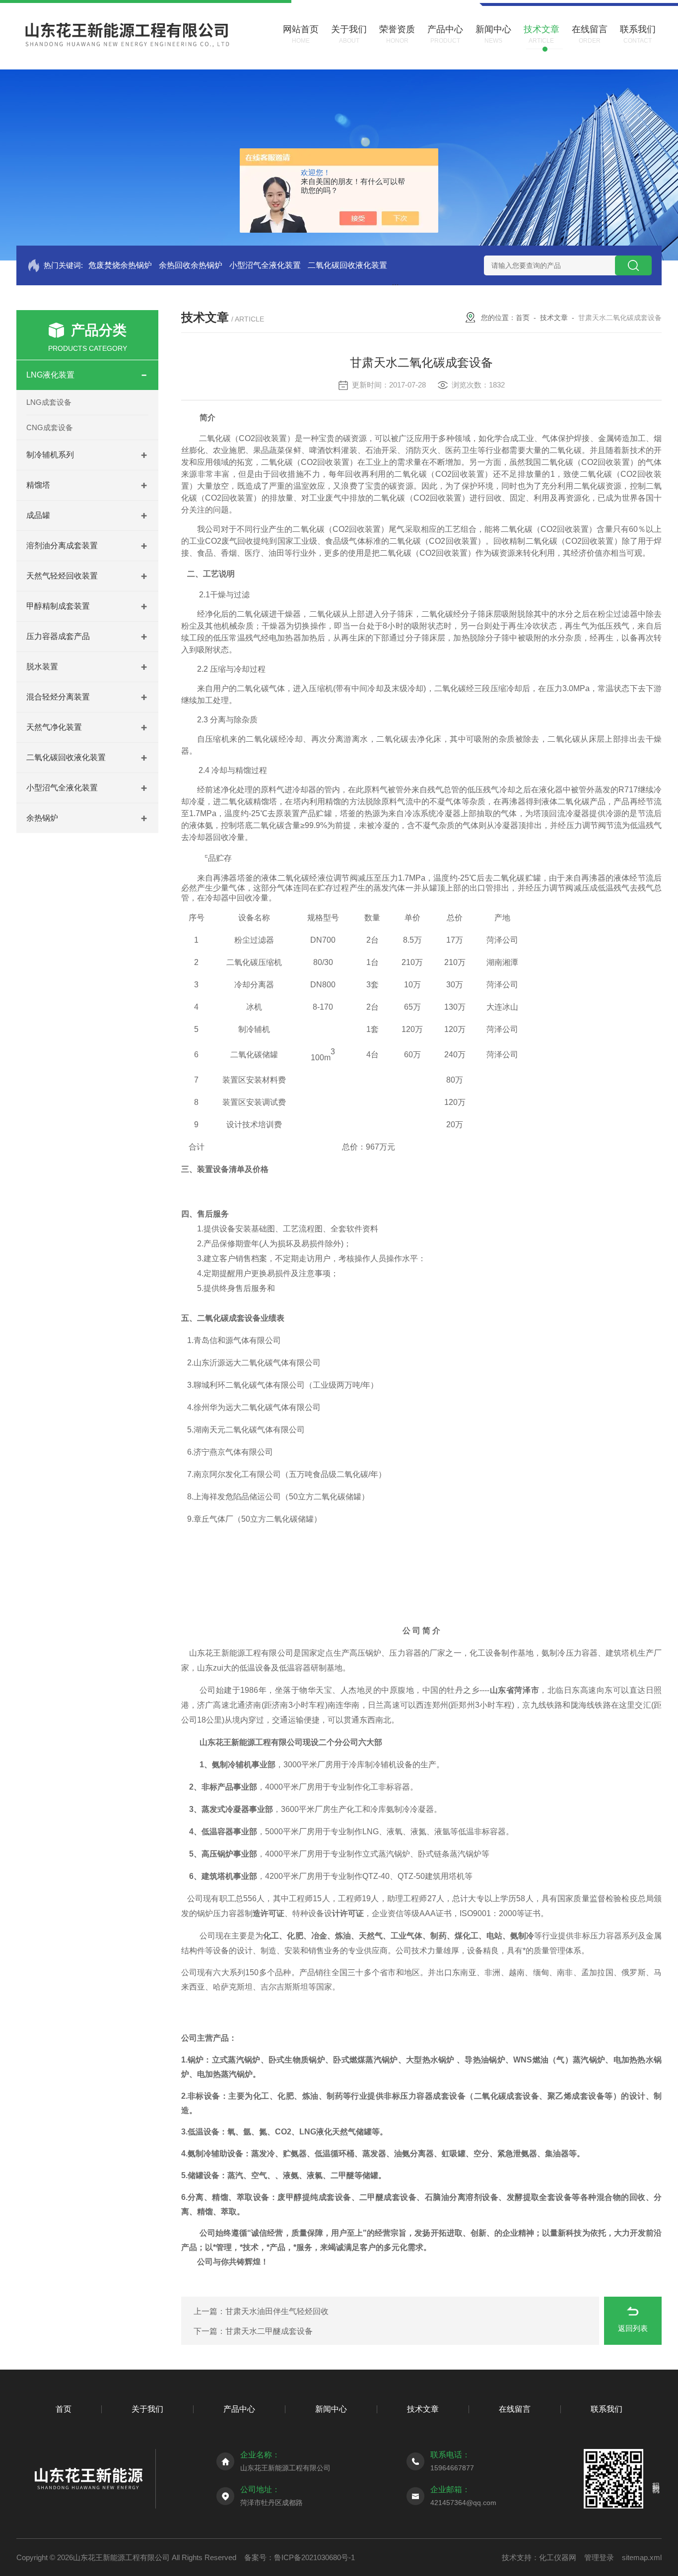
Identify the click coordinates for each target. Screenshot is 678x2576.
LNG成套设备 (49, 402)
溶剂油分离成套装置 (62, 546)
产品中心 (239, 2409)
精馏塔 (38, 485)
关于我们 (147, 2409)
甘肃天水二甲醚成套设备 (269, 2331)
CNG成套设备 (50, 427)
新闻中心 (331, 2409)
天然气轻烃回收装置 (62, 576)
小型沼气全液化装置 (265, 265)
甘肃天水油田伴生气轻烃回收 (277, 2311)
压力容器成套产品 (58, 636)
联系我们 (607, 2409)
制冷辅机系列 (50, 455)
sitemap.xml (642, 2557)
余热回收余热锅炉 (191, 265)
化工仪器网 (558, 2557)
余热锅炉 (42, 818)
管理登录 (599, 2557)
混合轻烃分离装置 (58, 697)
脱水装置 (42, 667)
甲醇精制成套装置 (58, 606)
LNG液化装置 (50, 375)
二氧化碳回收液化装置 (347, 265)
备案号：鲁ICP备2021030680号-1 (300, 2557)
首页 (523, 318)
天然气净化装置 (54, 727)
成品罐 (38, 515)
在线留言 (515, 2409)
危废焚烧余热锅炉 (120, 265)
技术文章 (554, 318)
